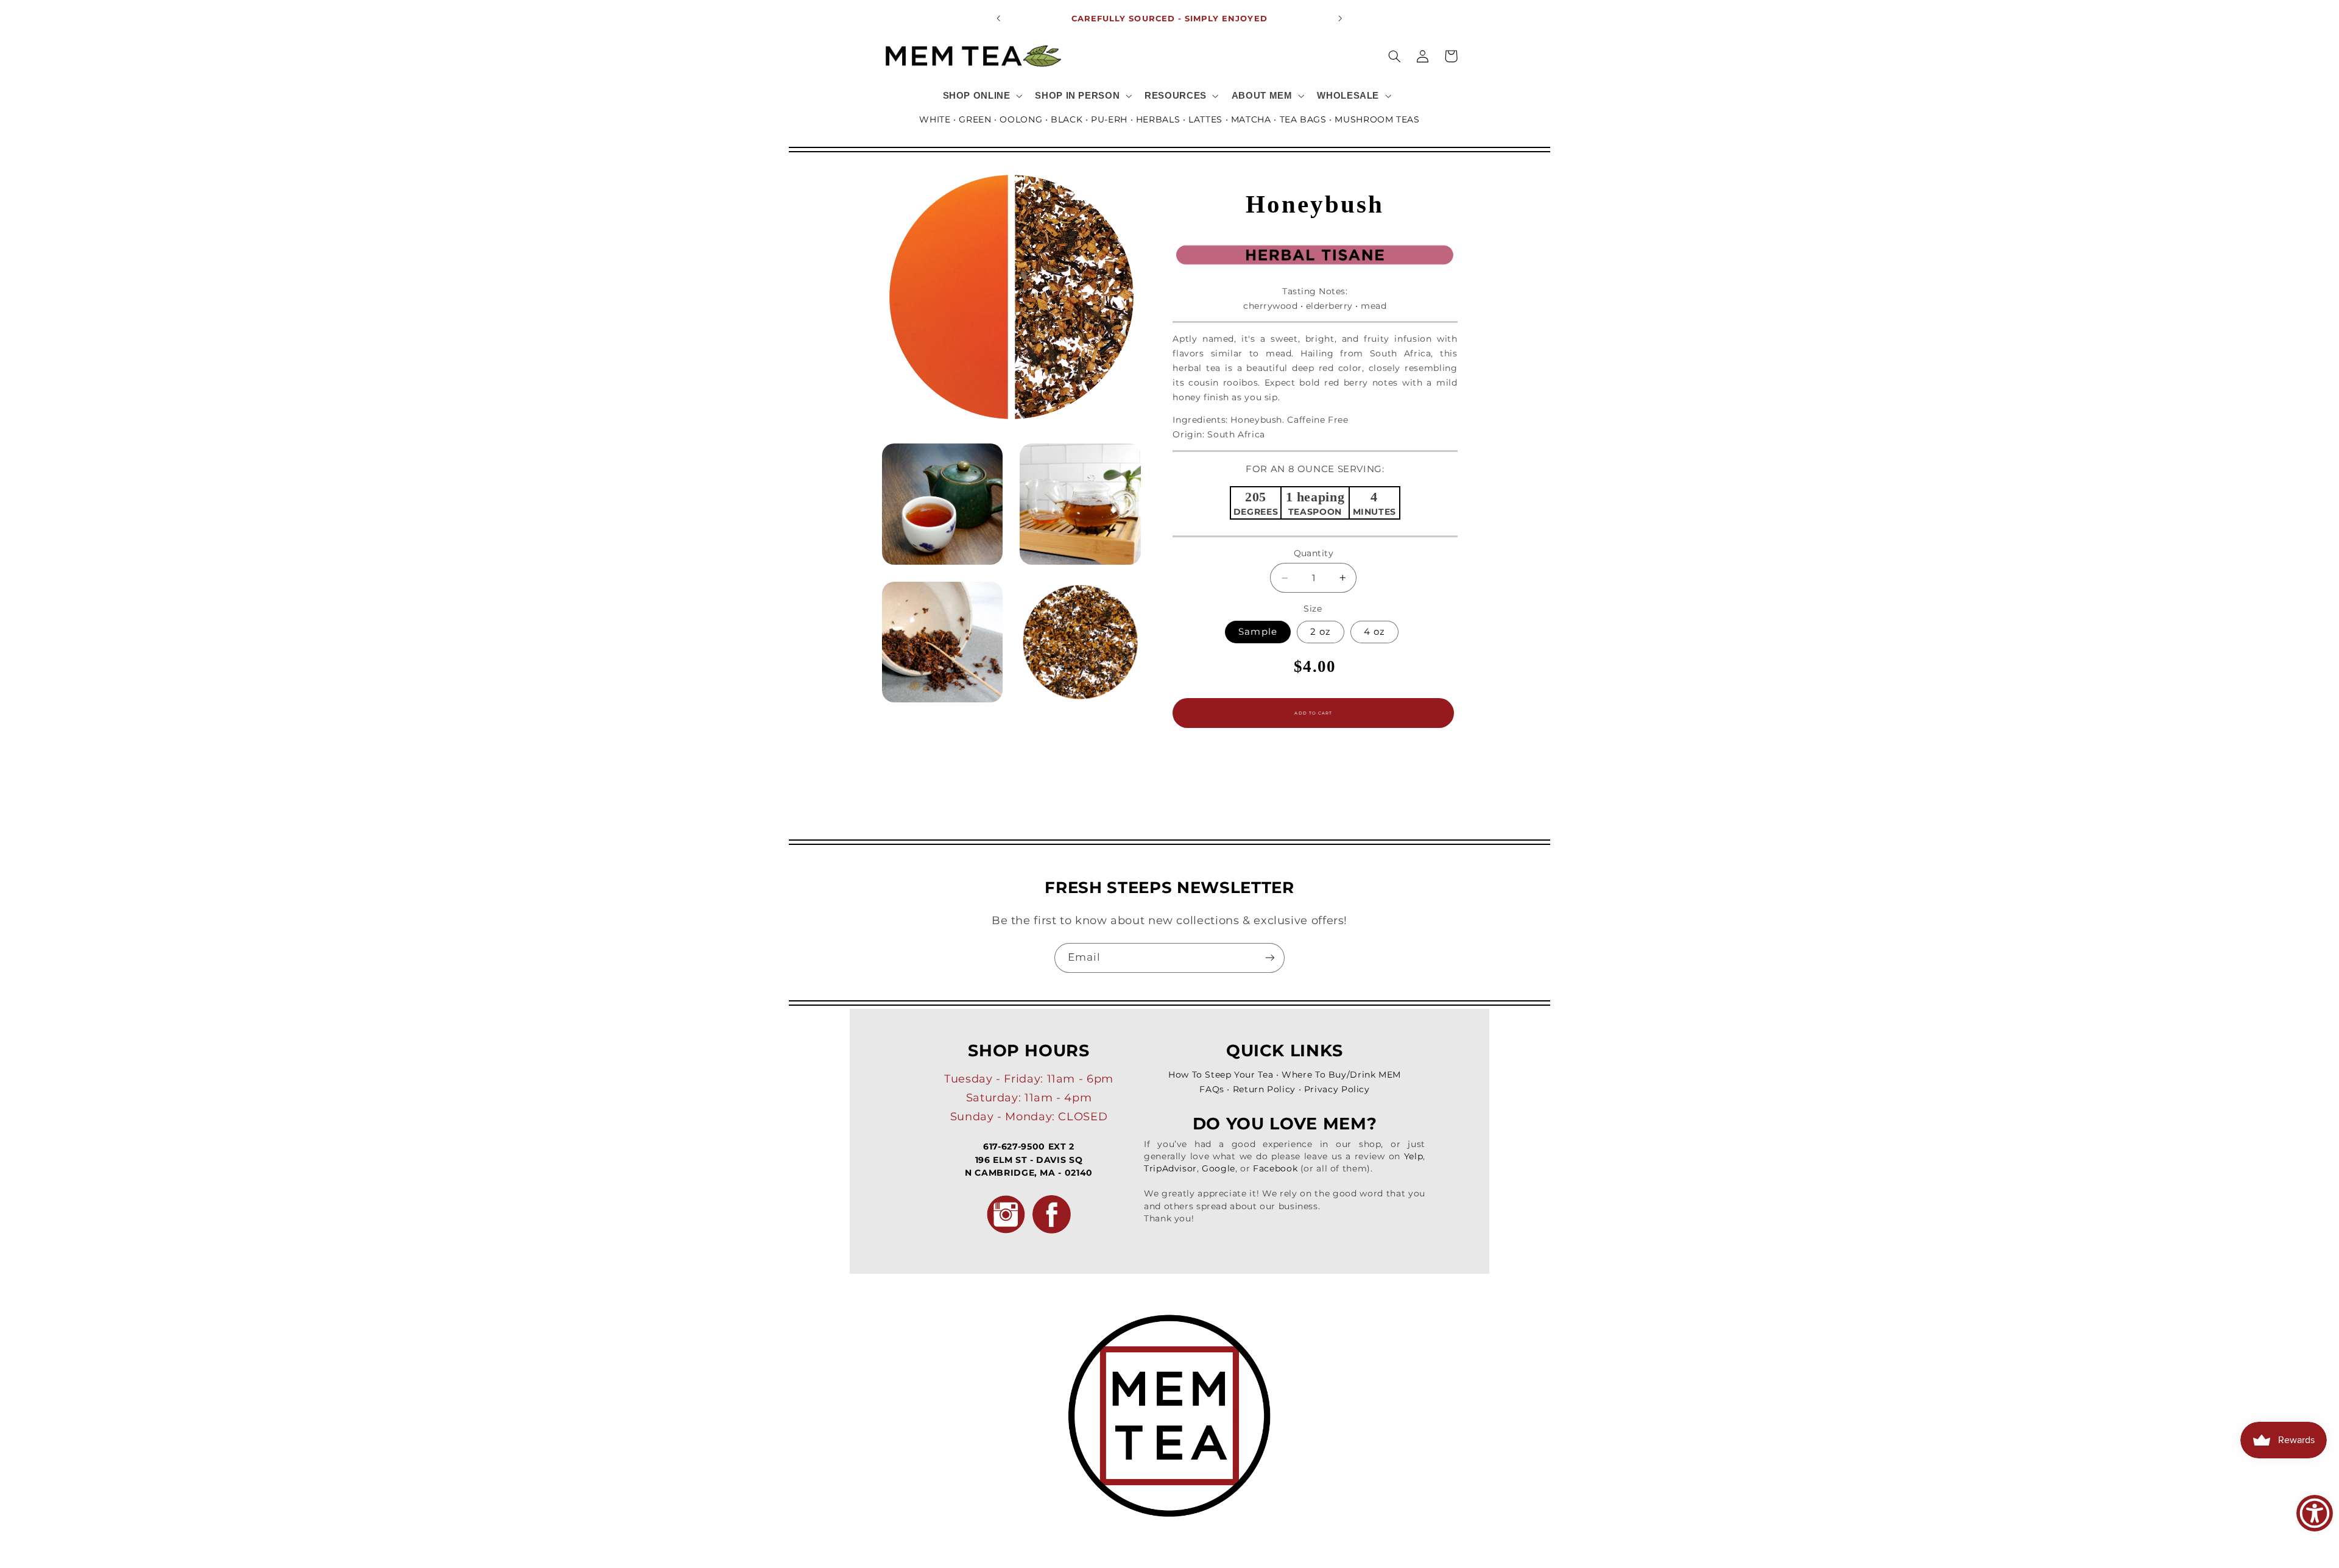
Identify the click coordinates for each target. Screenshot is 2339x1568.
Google (1219, 1168)
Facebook (1275, 1168)
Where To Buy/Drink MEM (1341, 1075)
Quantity (1314, 553)
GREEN (975, 119)
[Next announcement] (1340, 18)
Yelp (1414, 1156)
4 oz (1374, 632)
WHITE (935, 119)
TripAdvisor (1170, 1168)
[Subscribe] (1270, 958)
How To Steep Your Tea (1221, 1075)
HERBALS (1158, 119)
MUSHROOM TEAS (1377, 119)
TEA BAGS (1303, 119)
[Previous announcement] (999, 18)
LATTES (1205, 119)
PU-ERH (1109, 119)
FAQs (1212, 1089)
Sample (1258, 632)
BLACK (1067, 119)
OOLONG (1021, 119)
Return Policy (1264, 1089)
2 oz (1321, 632)
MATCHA (1251, 119)
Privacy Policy (1337, 1089)
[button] (981, 96)
